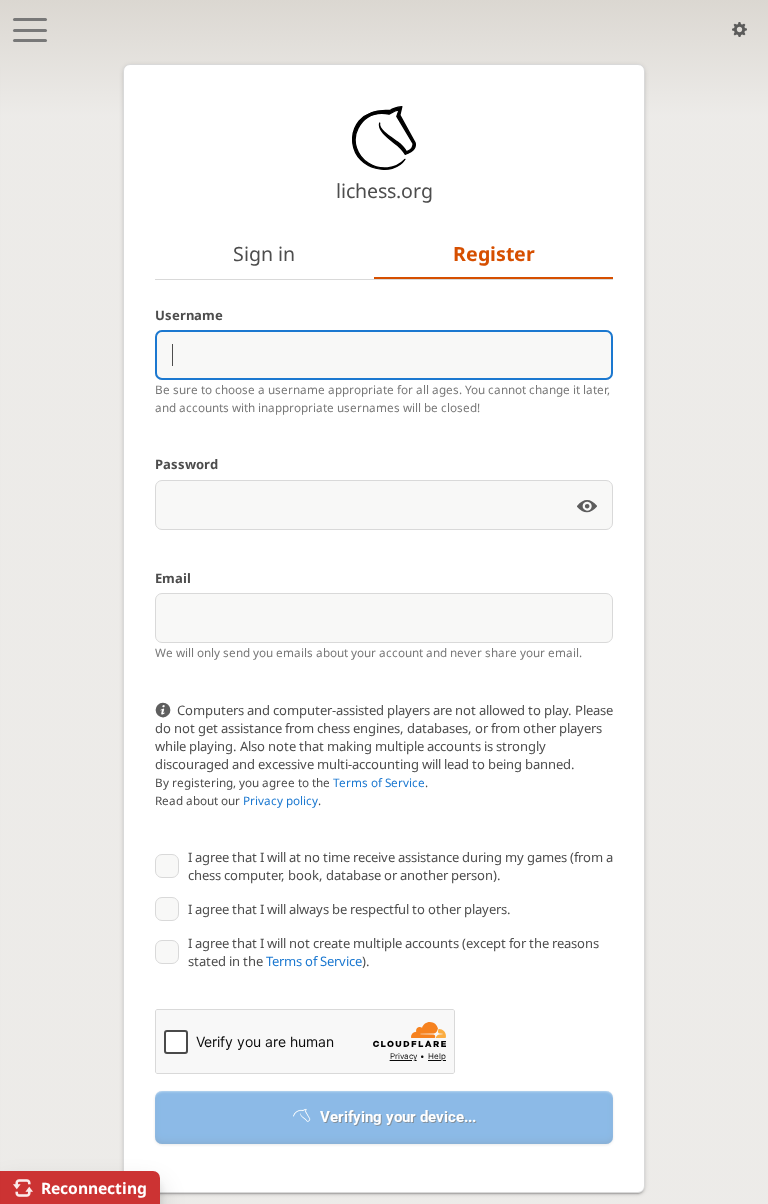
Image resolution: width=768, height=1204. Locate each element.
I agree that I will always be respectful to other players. (349, 909)
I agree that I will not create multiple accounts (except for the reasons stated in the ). (393, 952)
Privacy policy (280, 800)
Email (173, 578)
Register (494, 253)
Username (189, 315)
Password (186, 464)
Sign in (264, 253)
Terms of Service (379, 782)
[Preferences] (739, 30)
